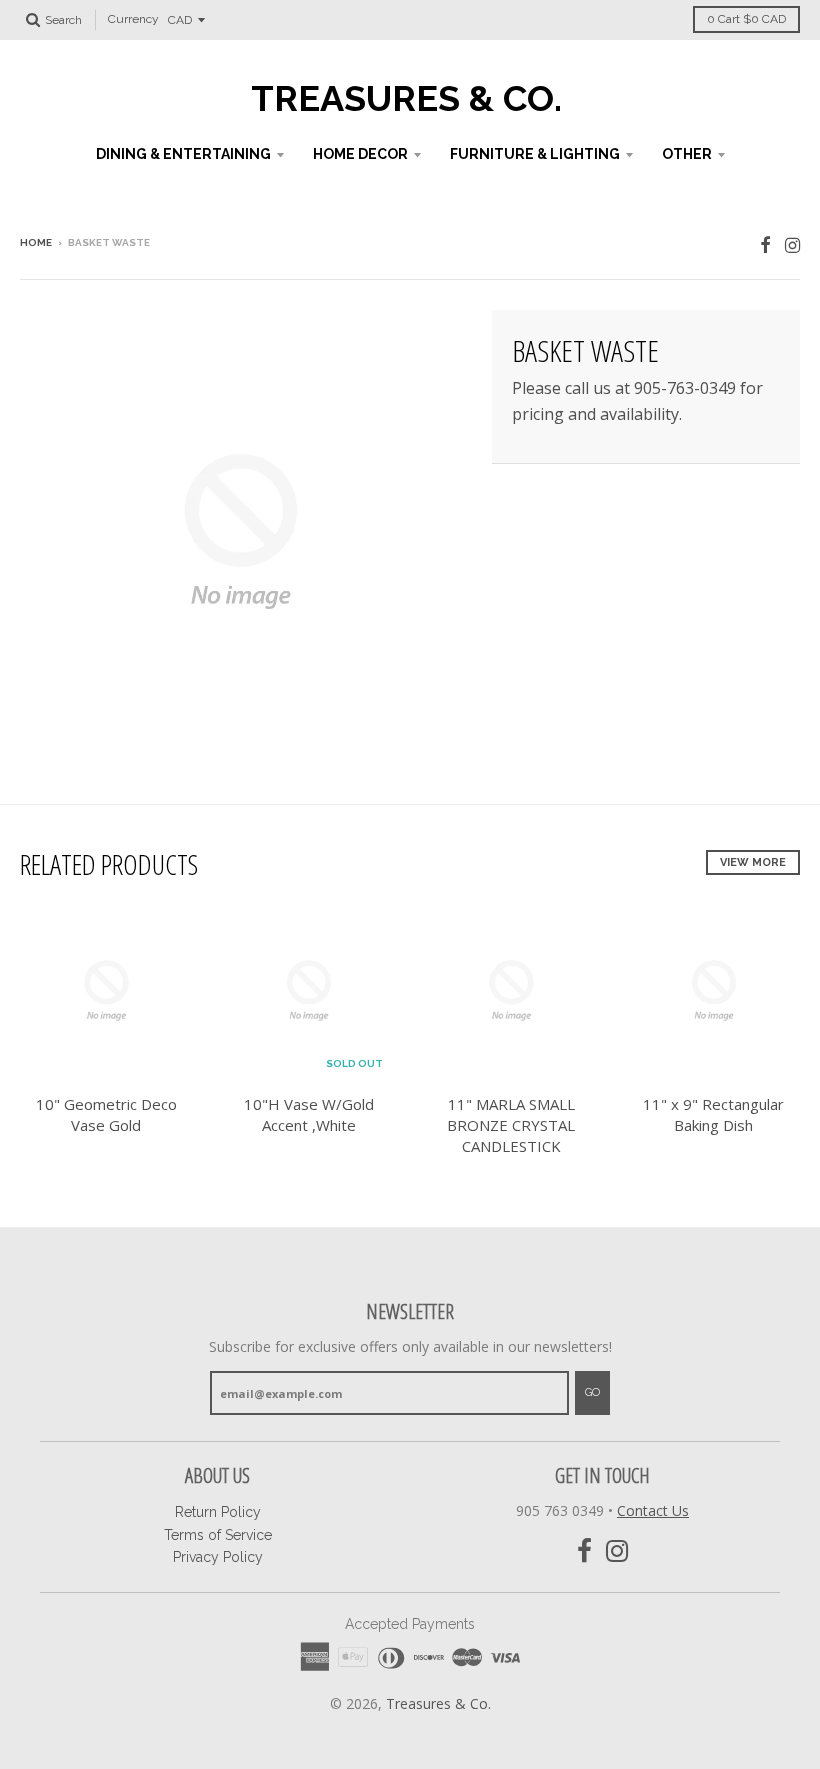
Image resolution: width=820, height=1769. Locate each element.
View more (753, 862)
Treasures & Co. (406, 98)
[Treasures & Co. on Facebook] (765, 244)
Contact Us (653, 1510)
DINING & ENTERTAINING (183, 154)
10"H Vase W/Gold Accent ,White (309, 1114)
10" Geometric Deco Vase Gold (106, 1114)
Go (592, 1392)
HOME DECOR (360, 154)
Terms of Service (218, 1535)
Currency (133, 20)
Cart (746, 19)
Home (36, 242)
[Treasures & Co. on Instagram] (792, 244)
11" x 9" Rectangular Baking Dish (713, 1114)
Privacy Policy (218, 1557)
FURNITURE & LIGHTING (535, 154)
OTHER (687, 154)
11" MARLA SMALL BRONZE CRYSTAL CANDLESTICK (511, 1125)
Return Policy (218, 1512)
